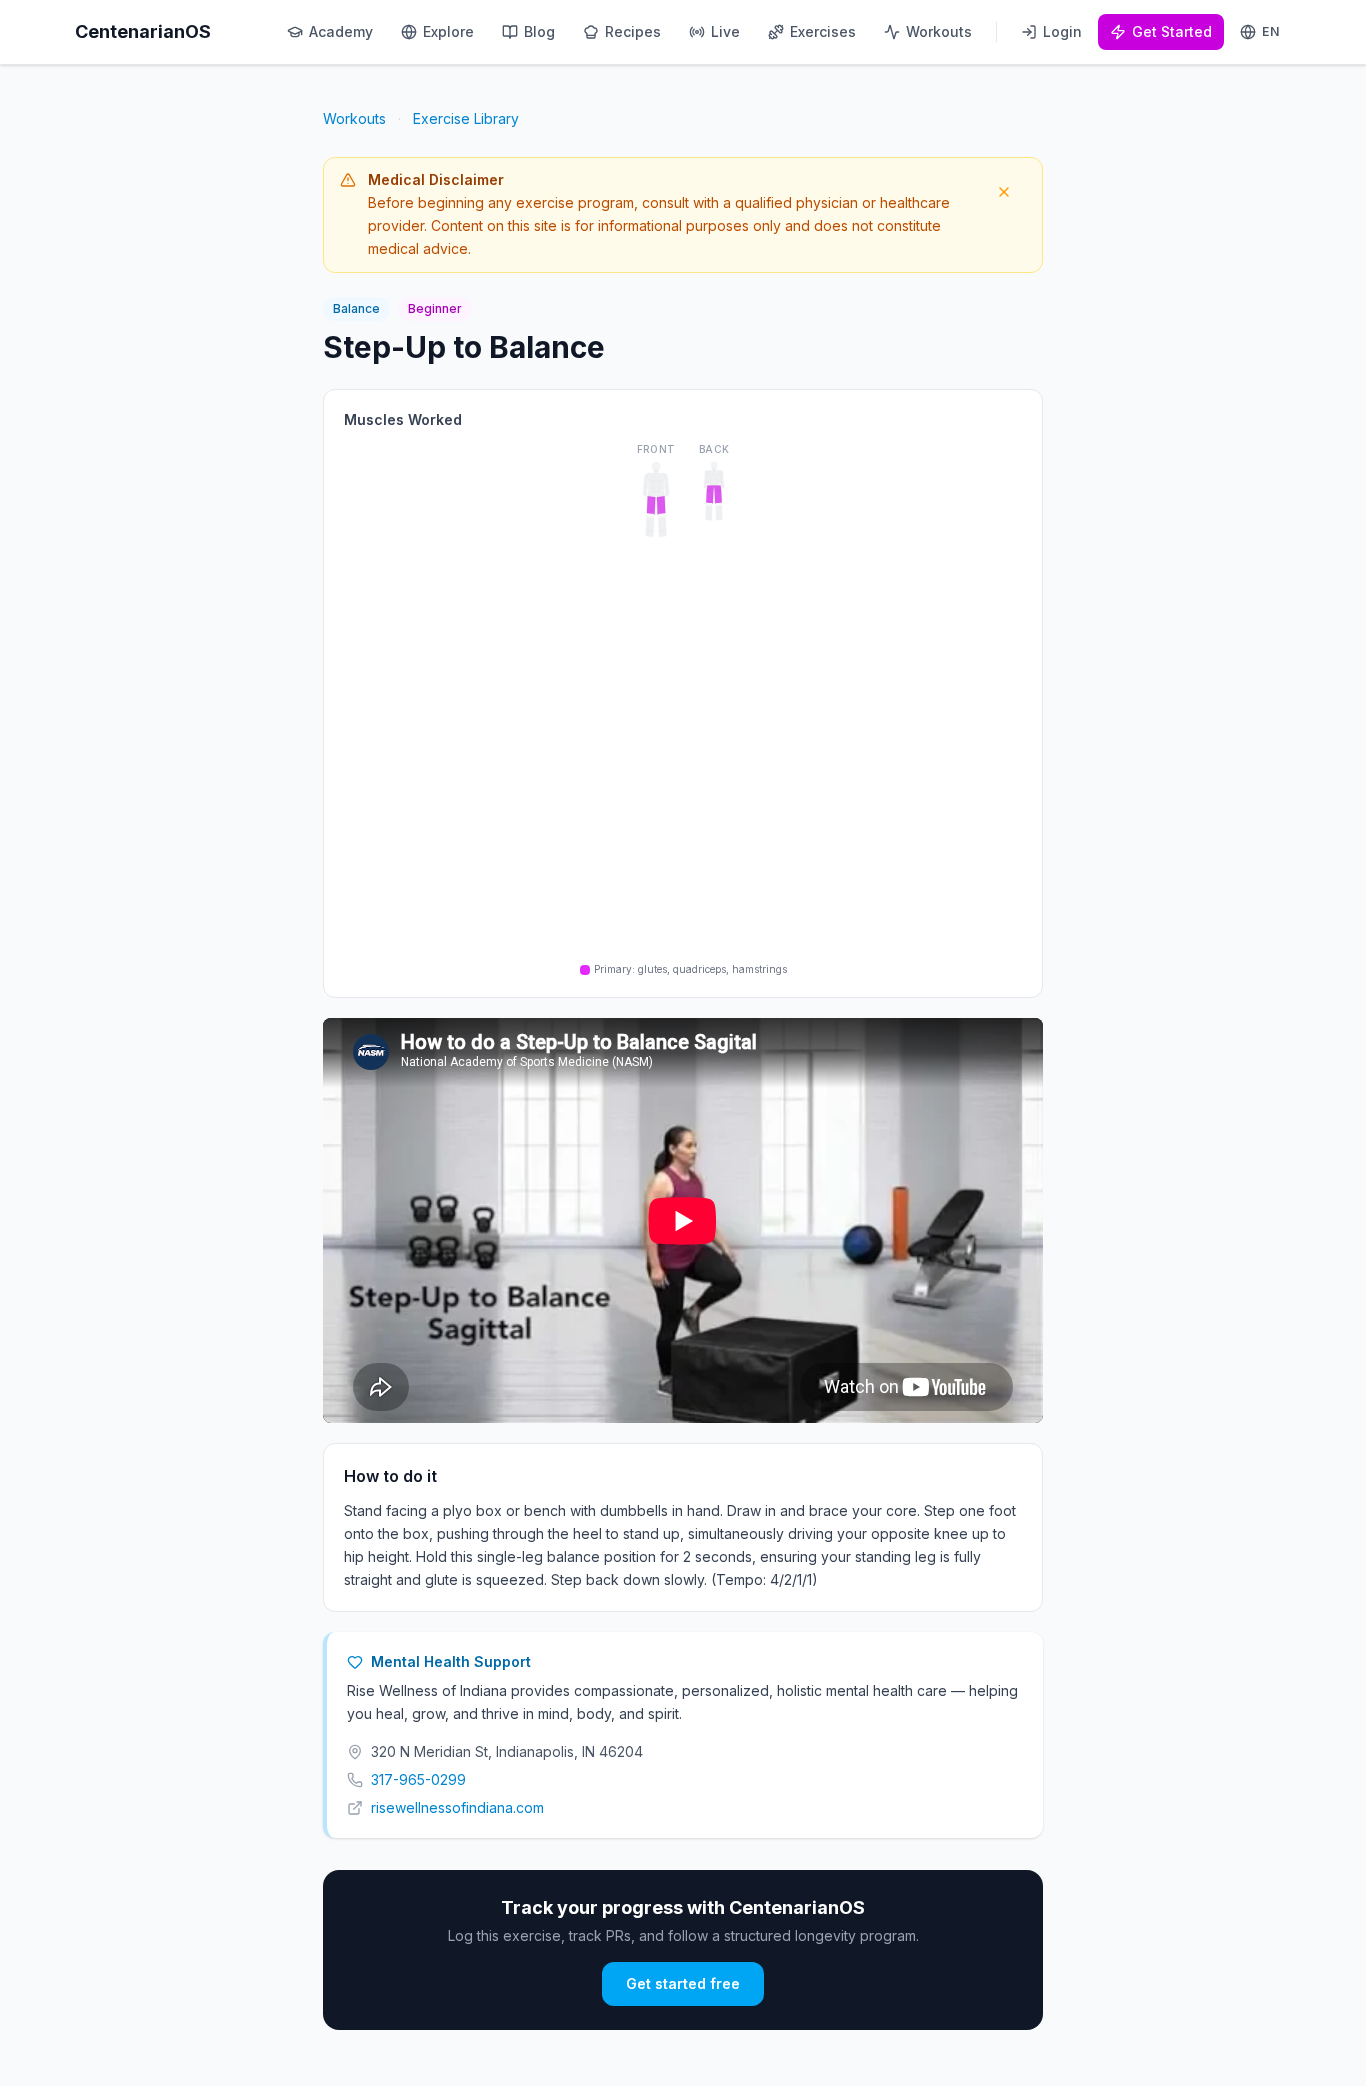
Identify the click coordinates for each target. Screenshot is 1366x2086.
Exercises (823, 31)
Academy (341, 31)
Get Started (1172, 31)
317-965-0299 (418, 1779)
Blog (539, 31)
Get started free (683, 1983)
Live (725, 31)
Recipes (633, 31)
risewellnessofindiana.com (457, 1807)
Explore (448, 31)
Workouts (939, 31)
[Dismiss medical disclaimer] (1004, 192)
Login (1062, 31)
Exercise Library (466, 118)
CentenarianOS (143, 31)
